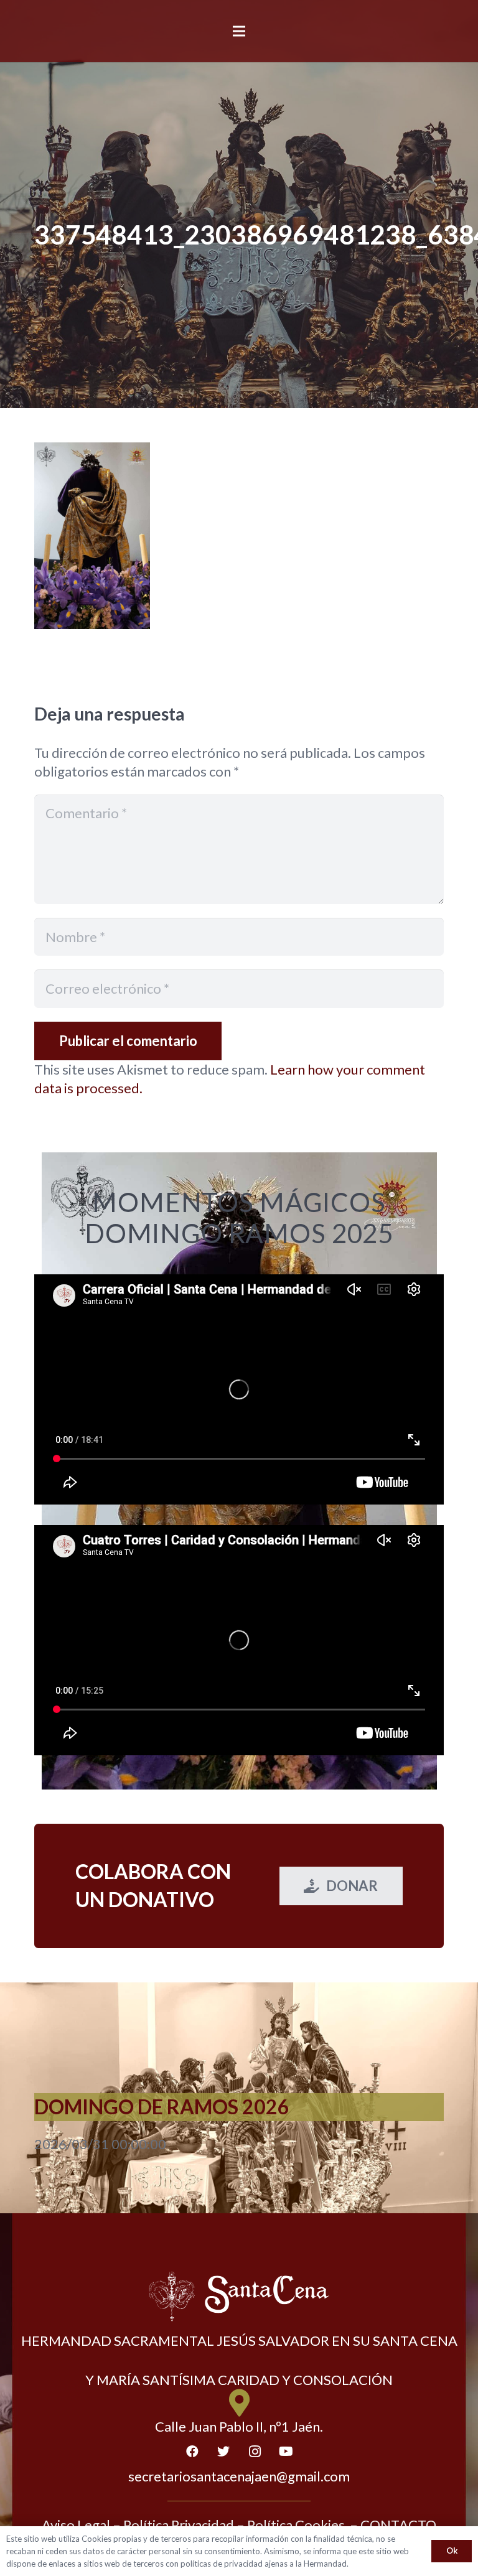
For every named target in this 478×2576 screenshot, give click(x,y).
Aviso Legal (76, 2525)
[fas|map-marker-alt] (239, 2403)
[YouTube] (286, 2452)
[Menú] (239, 31)
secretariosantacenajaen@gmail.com (239, 2476)
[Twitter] (223, 2452)
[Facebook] (192, 2452)
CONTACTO (398, 2525)
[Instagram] (255, 2452)
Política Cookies (296, 2525)
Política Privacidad (179, 2525)
